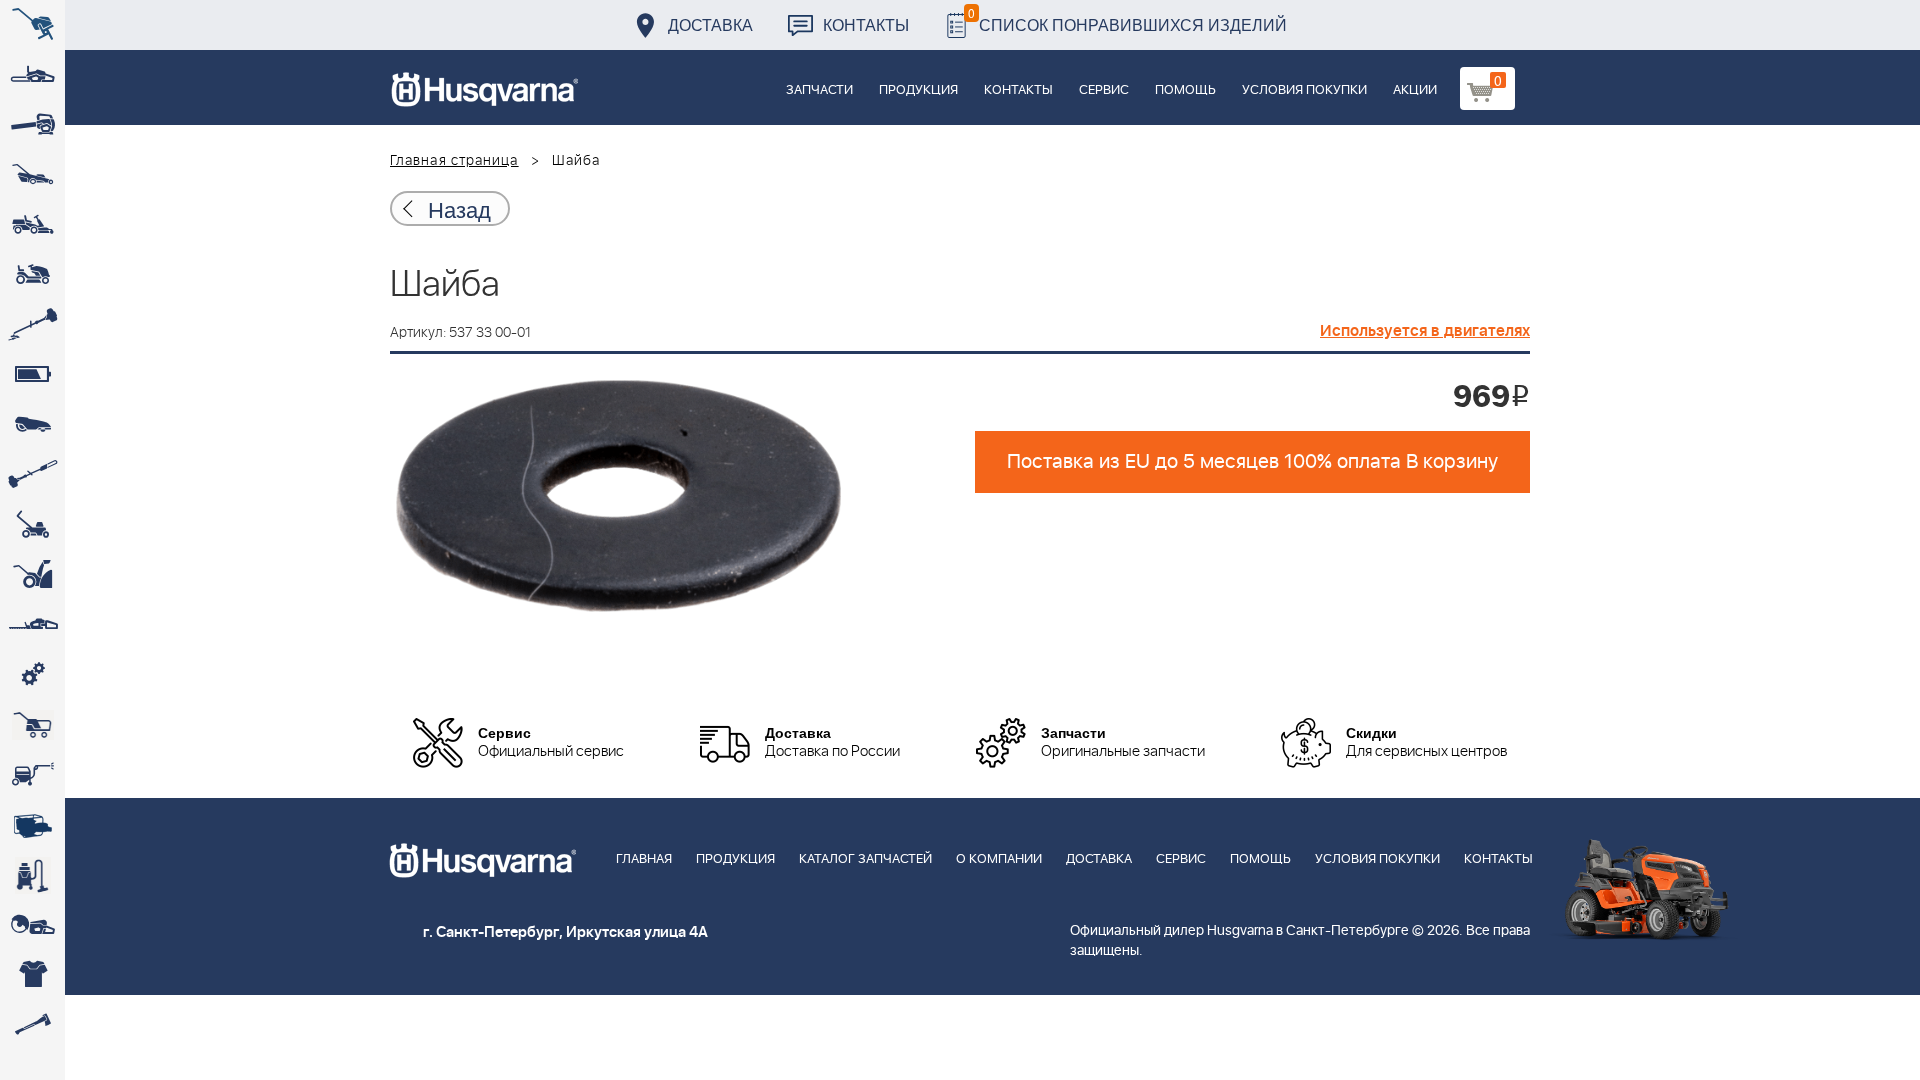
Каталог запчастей (865, 859)
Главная (644, 859)
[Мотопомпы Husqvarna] (32, 825)
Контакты (866, 24)
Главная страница (454, 161)
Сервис (1104, 90)
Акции (1415, 90)
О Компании (999, 859)
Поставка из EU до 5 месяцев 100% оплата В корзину (1252, 462)
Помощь (1185, 90)
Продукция (918, 90)
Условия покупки (1304, 90)
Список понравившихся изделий (1127, 19)
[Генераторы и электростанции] (32, 725)
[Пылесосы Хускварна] (32, 875)
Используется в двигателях (1425, 331)
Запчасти (819, 90)
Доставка (710, 24)
